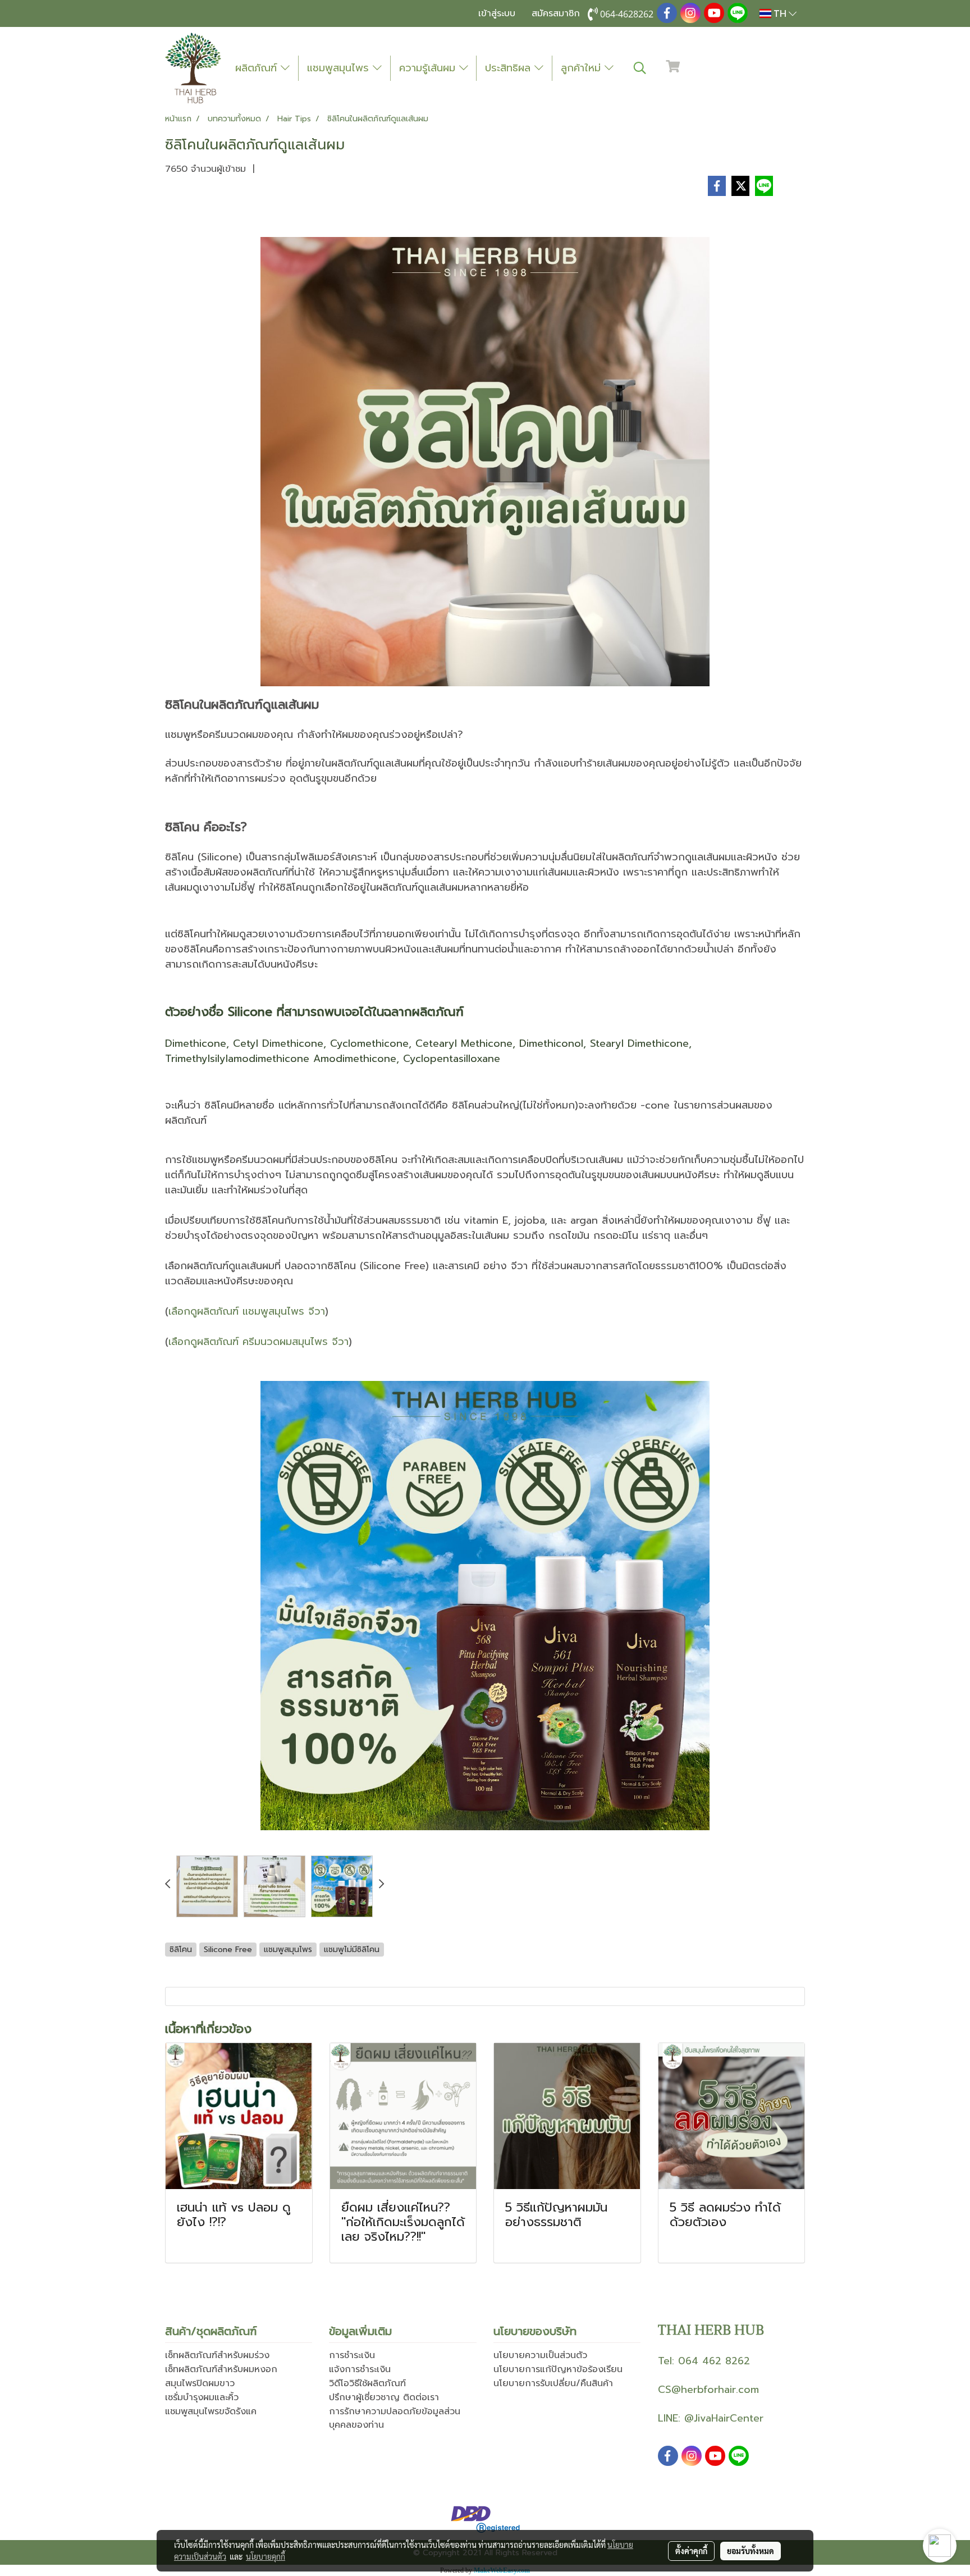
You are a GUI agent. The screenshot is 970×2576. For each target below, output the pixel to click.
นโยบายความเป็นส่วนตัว (540, 2355)
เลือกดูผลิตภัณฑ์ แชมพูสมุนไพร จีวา (247, 1311)
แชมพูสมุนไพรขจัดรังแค (211, 2411)
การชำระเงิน (352, 2355)
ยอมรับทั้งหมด (751, 2551)
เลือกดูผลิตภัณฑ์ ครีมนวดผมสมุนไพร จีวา (258, 1342)
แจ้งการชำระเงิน (360, 2369)
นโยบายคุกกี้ (266, 2556)
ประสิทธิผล (510, 68)
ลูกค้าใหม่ (583, 68)
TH (780, 13)
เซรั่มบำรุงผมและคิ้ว (202, 2397)
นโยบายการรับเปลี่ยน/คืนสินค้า (553, 2383)
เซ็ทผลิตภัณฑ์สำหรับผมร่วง (217, 2355)
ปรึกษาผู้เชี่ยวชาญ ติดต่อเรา (384, 2397)
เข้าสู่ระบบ (497, 13)
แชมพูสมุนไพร (340, 68)
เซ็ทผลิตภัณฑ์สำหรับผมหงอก (221, 2369)
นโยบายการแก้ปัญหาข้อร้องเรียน (558, 2369)
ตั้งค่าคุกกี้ (691, 2551)
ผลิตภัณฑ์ (258, 68)
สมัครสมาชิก (556, 13)
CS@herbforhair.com (708, 2390)
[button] (640, 68)
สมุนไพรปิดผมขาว (200, 2383)
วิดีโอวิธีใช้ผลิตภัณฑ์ (367, 2383)
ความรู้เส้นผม (429, 68)
